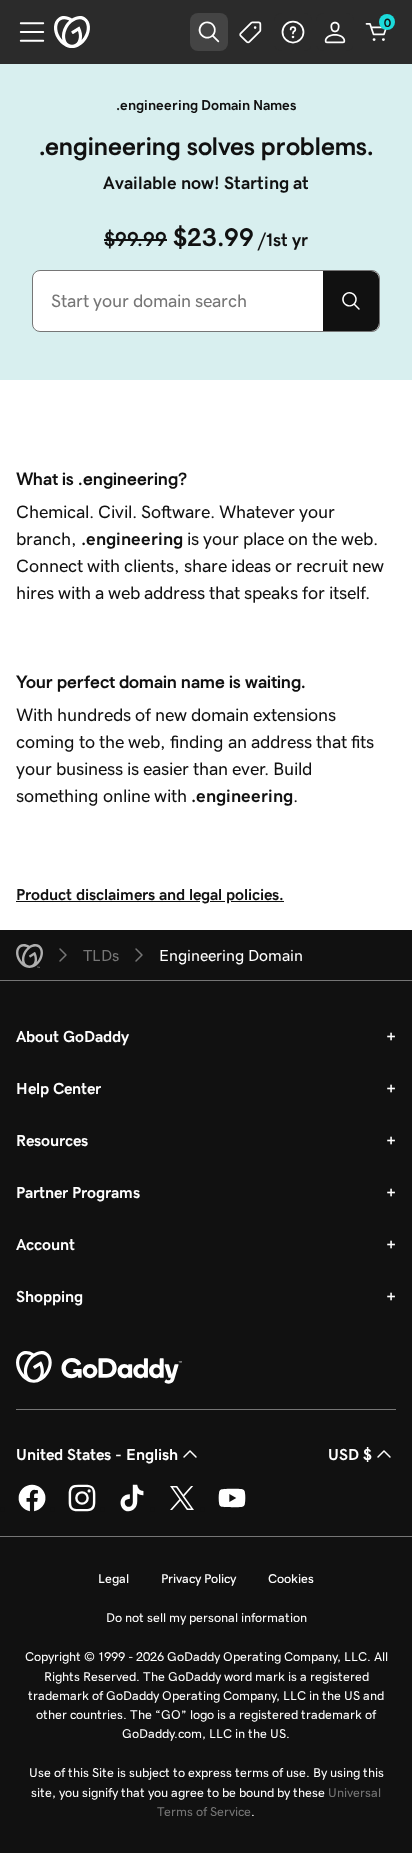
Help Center (58, 1088)
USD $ (350, 1454)
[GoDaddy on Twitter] (182, 1508)
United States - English (97, 1454)
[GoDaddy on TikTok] (132, 1508)
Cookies (291, 1578)
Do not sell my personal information (206, 1617)
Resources (52, 1140)
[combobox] (178, 301)
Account (45, 1244)
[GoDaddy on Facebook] (32, 1508)
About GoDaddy (72, 1036)
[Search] (351, 301)
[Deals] (251, 32)
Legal (113, 1578)
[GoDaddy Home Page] (99, 1368)
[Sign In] (335, 32)
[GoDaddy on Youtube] (232, 1508)
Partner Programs (78, 1192)
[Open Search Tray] (209, 32)
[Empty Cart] (377, 32)
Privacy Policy (198, 1578)
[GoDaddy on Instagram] (82, 1508)
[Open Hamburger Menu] (24, 32)
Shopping (49, 1296)
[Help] (293, 32)
